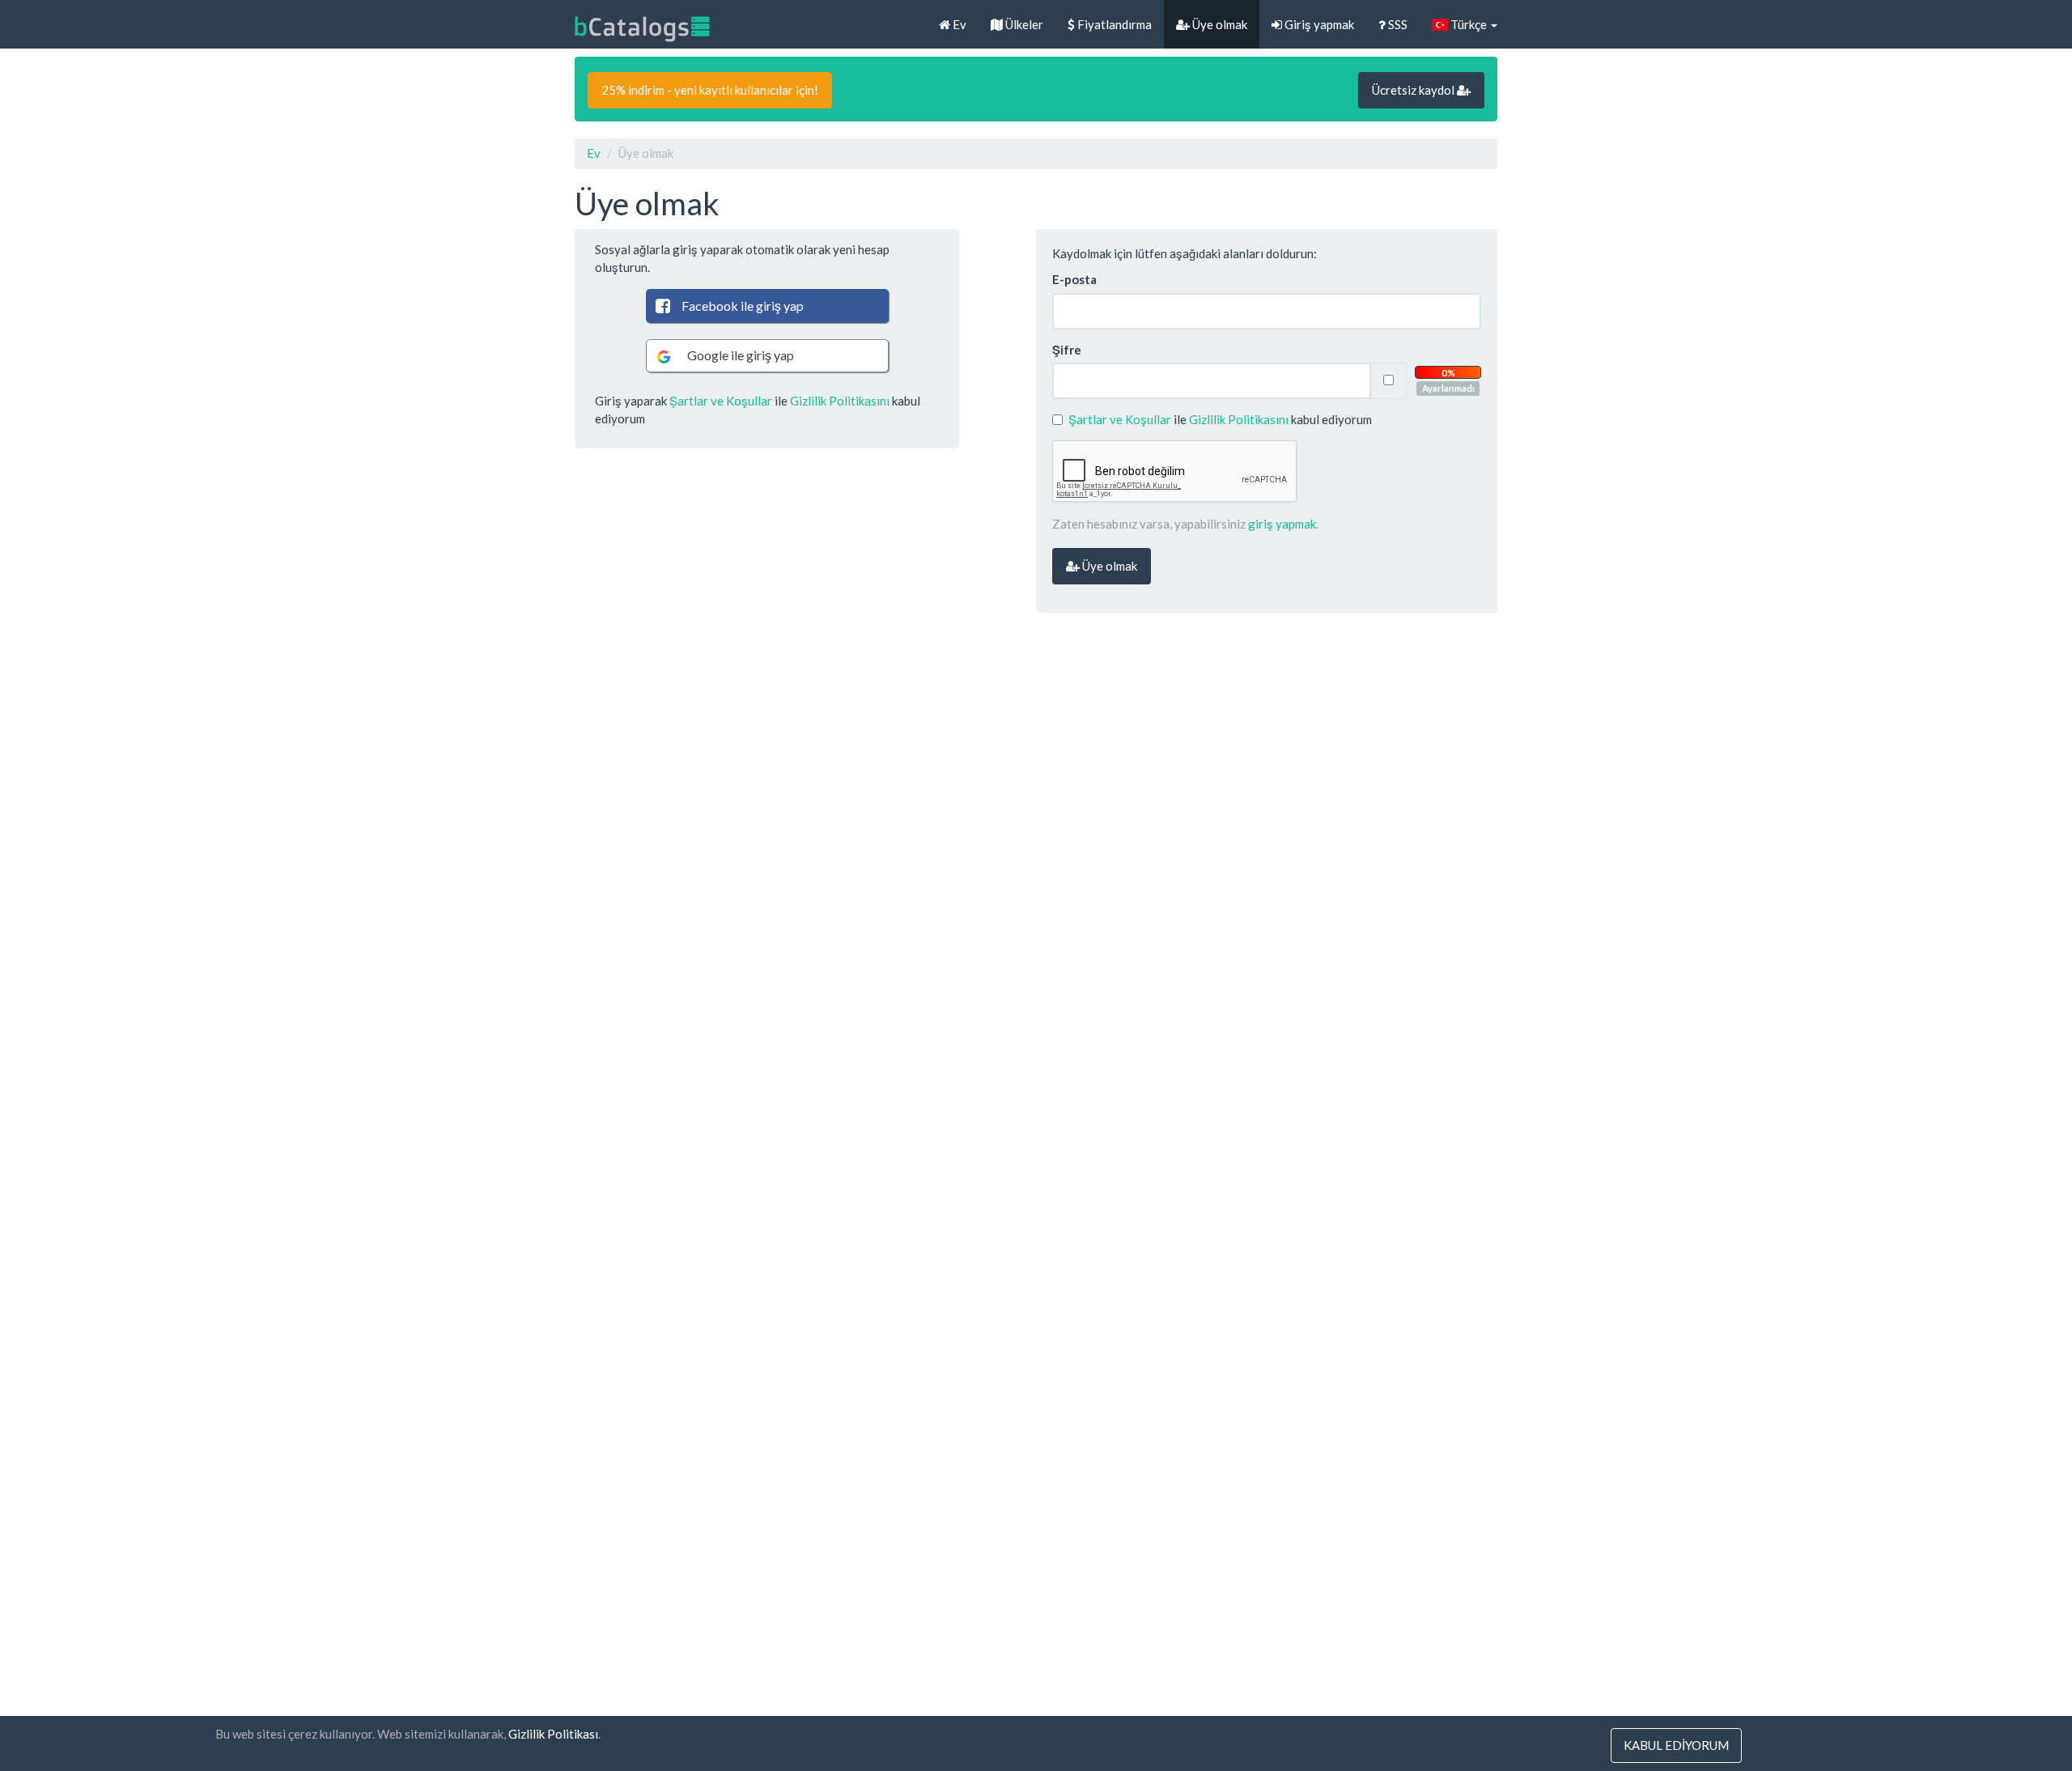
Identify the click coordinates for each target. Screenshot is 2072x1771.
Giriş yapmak (1318, 24)
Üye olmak (1219, 24)
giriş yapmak (1282, 524)
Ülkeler (1023, 24)
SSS (1397, 24)
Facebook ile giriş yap (743, 306)
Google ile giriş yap (741, 355)
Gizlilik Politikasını (840, 401)
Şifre (1067, 350)
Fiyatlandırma (1113, 24)
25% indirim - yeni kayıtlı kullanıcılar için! (710, 90)
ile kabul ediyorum (1220, 419)
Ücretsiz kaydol (1414, 90)
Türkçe (1469, 24)
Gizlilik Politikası (553, 1734)
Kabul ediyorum (1676, 1745)
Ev (958, 24)
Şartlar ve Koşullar (721, 401)
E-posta (1074, 279)
